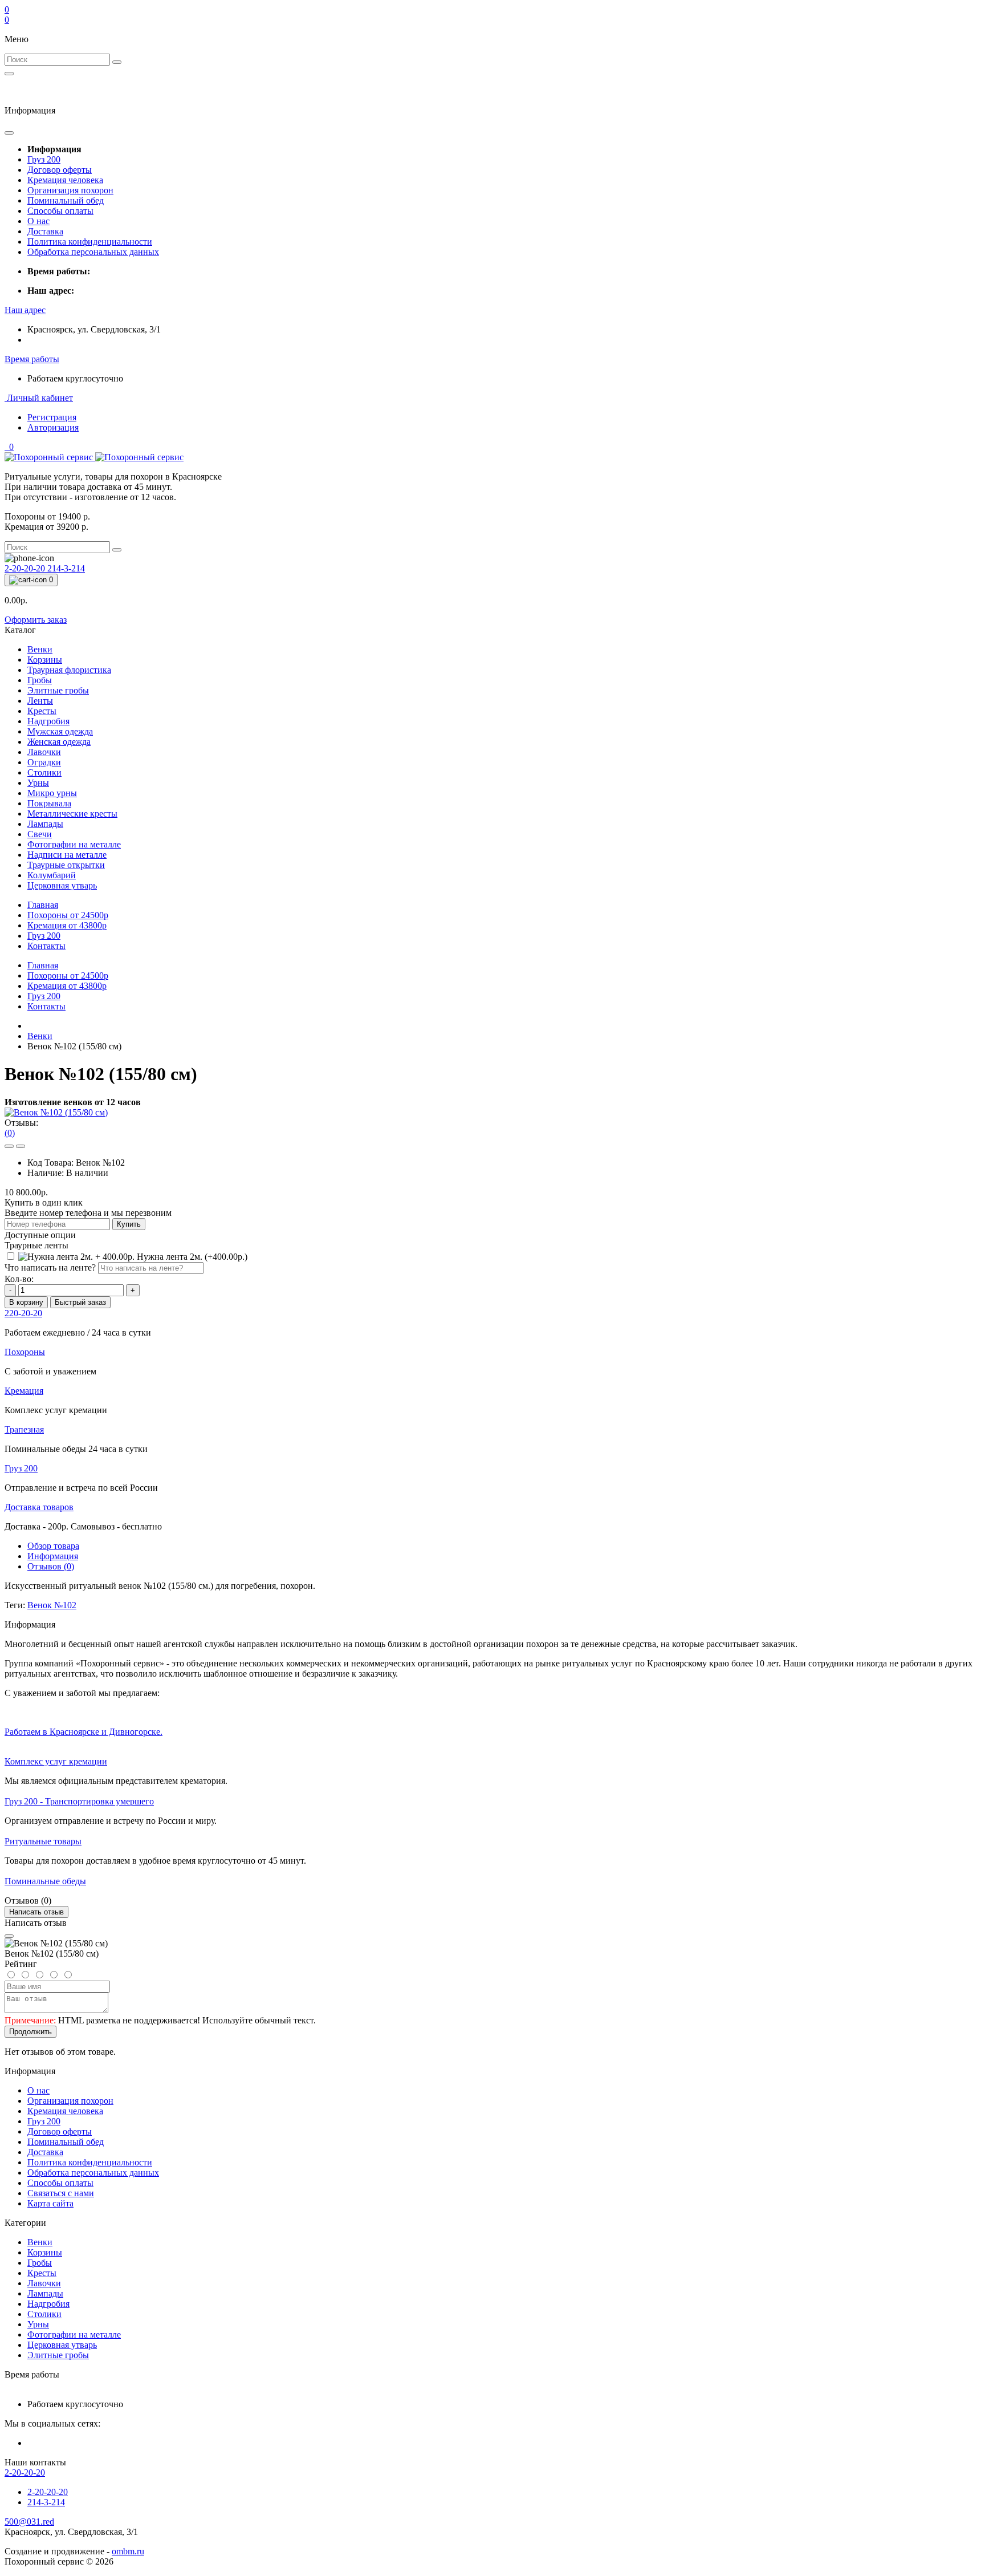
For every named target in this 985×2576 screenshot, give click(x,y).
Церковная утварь (62, 2345)
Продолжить (30, 2032)
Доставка (45, 231)
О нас (38, 221)
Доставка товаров (39, 1507)
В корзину (26, 1302)
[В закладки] (9, 1146)
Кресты (42, 2273)
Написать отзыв (36, 1912)
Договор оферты (60, 170)
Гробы (40, 2263)
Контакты (46, 946)
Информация (53, 1556)
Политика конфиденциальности (90, 242)
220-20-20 (23, 1313)
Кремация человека (65, 180)
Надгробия (48, 2304)
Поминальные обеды (45, 1881)
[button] (25, 310)
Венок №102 (52, 1605)
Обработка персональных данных (93, 252)
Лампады (45, 2293)
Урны (38, 2324)
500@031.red (29, 2522)
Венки (40, 1036)
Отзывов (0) (51, 1566)
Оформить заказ (36, 620)
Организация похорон (70, 190)
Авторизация (53, 427)
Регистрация (52, 417)
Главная (43, 905)
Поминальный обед (66, 200)
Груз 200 (44, 159)
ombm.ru (128, 2551)
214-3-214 (66, 568)
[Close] (9, 1936)
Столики (44, 2314)
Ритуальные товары (43, 1841)
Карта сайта (50, 2203)
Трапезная (24, 1429)
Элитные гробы (58, 2355)
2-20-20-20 (26, 568)
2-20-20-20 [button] (25, 2472)
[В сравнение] (21, 1146)
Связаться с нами (61, 2193)
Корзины (45, 2252)
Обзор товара (53, 1546)
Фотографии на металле (74, 2334)
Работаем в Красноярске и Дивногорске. (84, 1732)
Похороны (68, 915)
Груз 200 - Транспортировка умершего (79, 1801)
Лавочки (44, 2283)
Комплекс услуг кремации (56, 1761)
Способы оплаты (60, 211)
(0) (10, 1133)
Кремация (67, 925)
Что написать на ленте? (50, 1267)
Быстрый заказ (80, 1302)
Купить (129, 1224)
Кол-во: (19, 1279)
